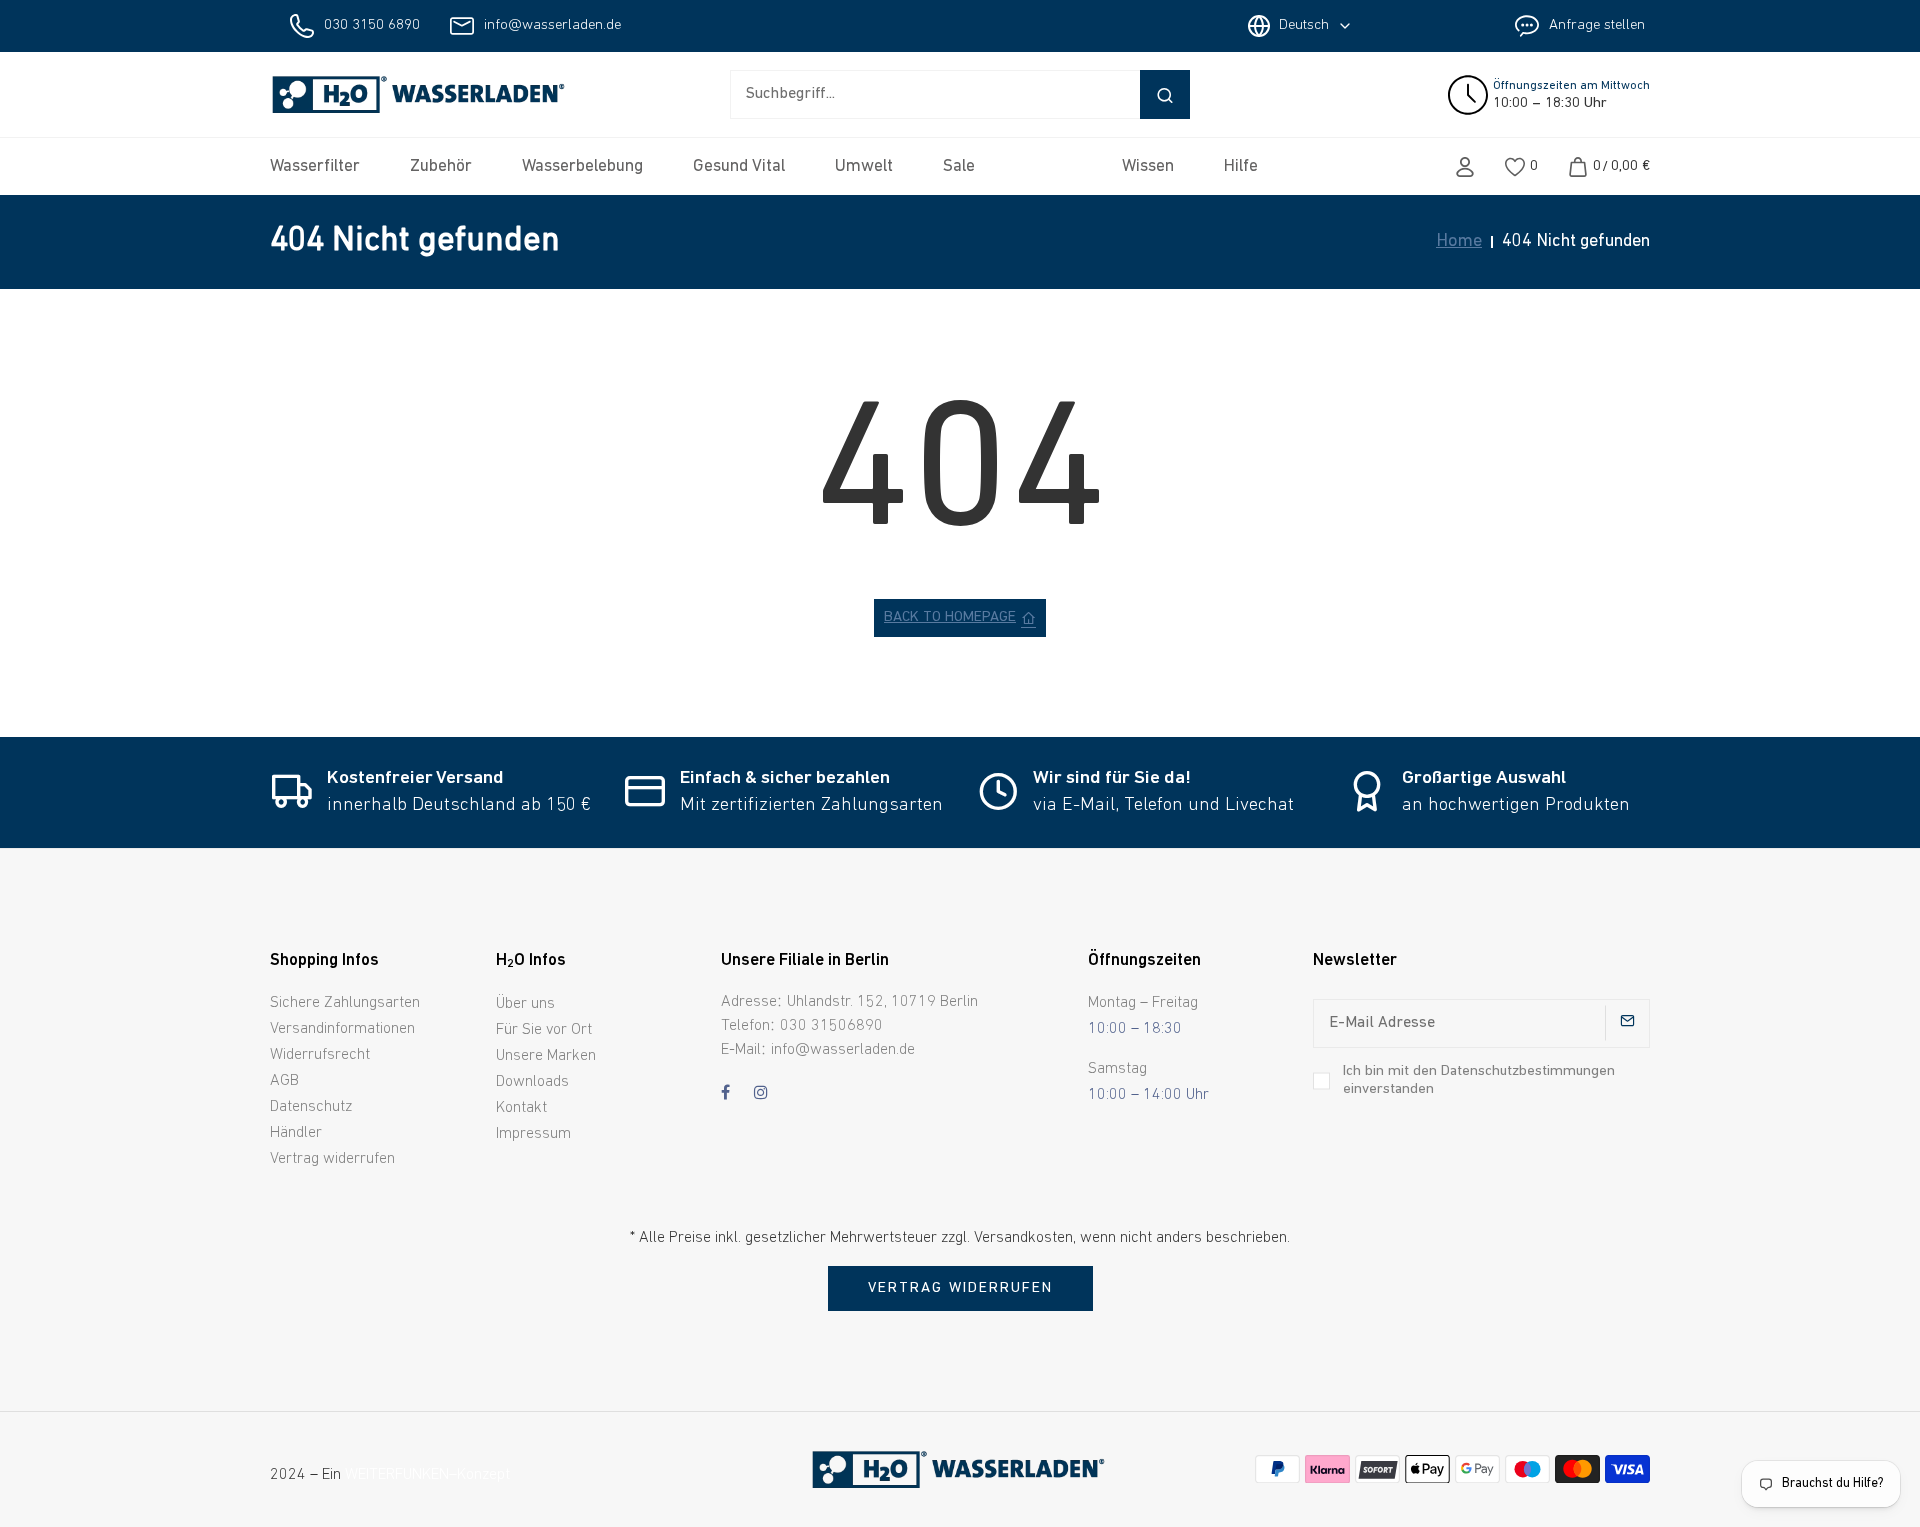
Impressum (533, 1134)
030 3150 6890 (372, 25)
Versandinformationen (342, 1029)
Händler (296, 1133)
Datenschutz (311, 1107)
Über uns (525, 1004)
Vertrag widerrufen (332, 1159)
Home (1459, 242)
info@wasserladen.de (552, 25)
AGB (284, 1081)
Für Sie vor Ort (544, 1030)
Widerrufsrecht (320, 1055)
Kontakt (521, 1108)
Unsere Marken (546, 1056)
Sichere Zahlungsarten (345, 1003)
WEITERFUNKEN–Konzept (427, 1475)
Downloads (532, 1082)
